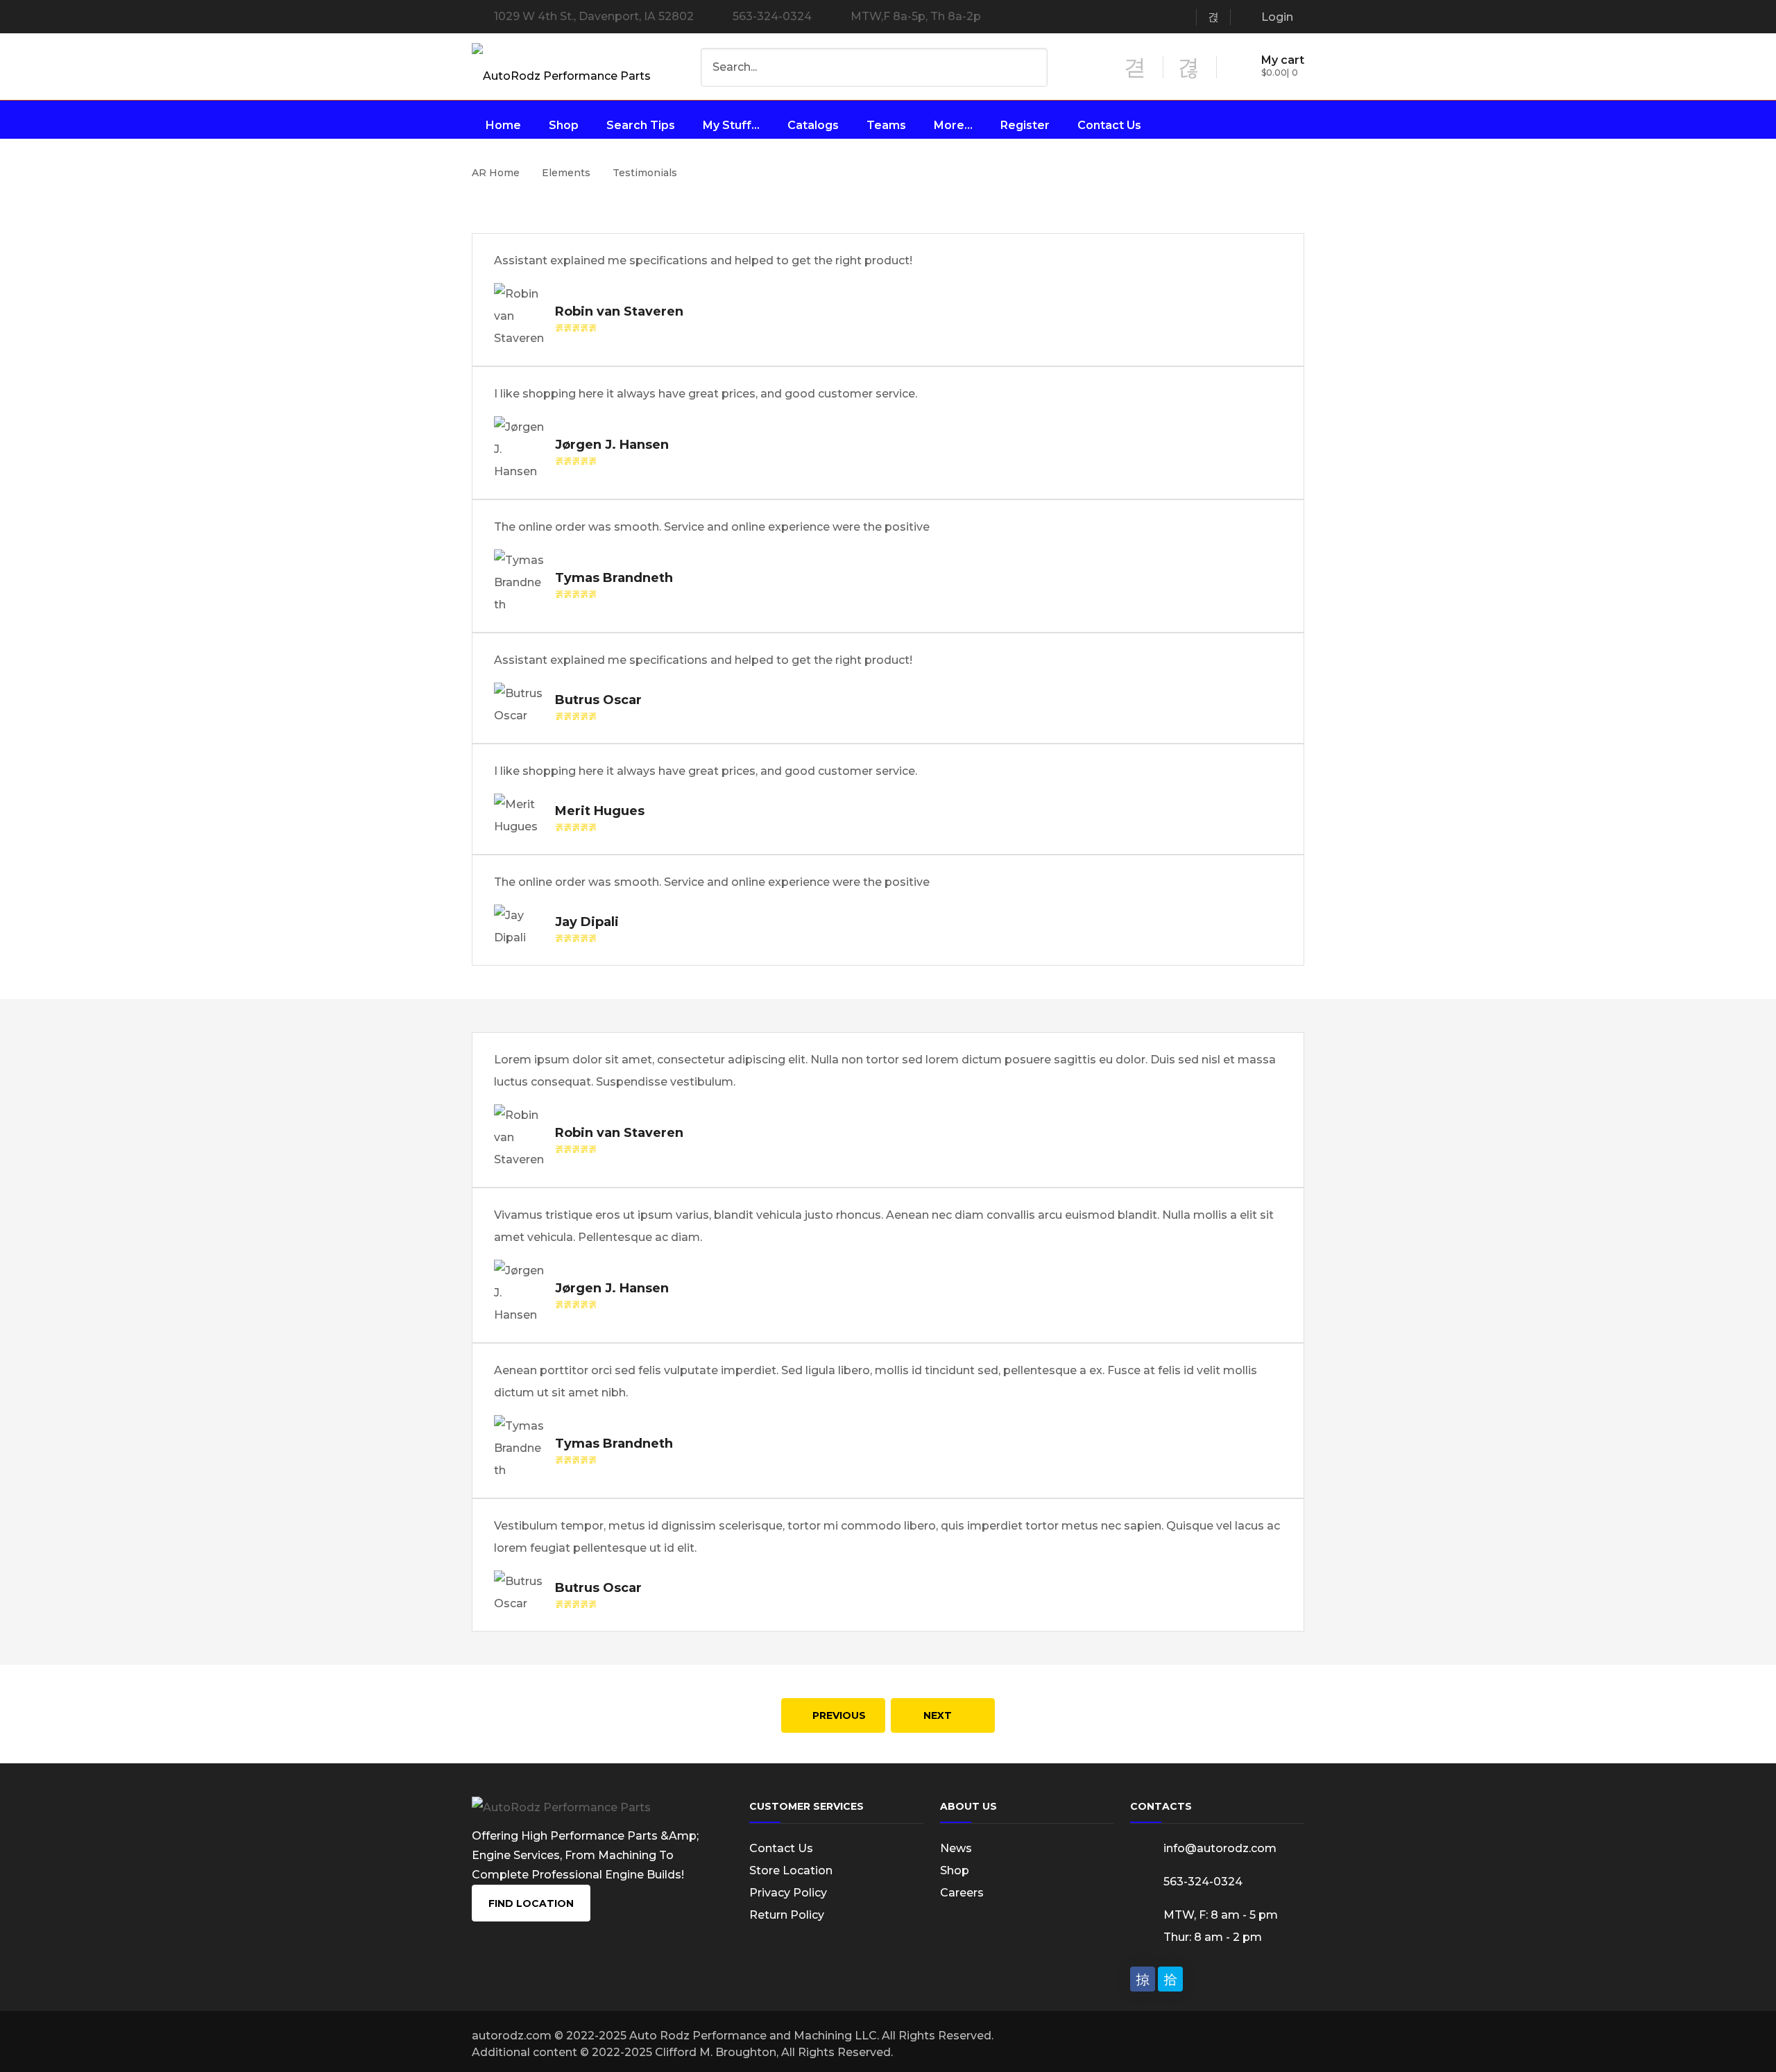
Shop (955, 1870)
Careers (962, 1893)
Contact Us (781, 1848)
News (956, 1848)
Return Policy (787, 1915)
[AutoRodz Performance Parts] (561, 70)
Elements (566, 173)
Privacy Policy (788, 1893)
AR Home (496, 173)
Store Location (791, 1870)
